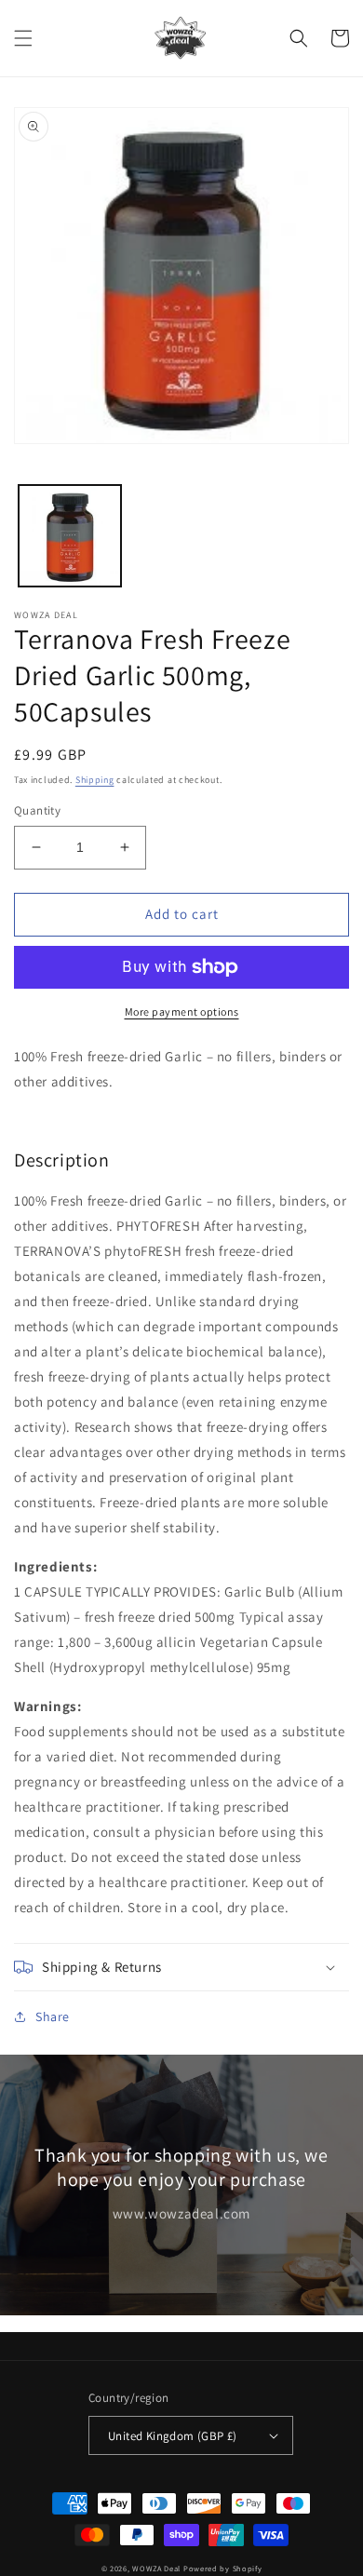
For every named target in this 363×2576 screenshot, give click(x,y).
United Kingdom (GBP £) (173, 2436)
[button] (23, 38)
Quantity (37, 810)
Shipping (95, 780)
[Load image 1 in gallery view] (70, 536)
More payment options (182, 1012)
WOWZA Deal (156, 2568)
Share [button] (53, 2016)
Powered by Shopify (223, 2568)
